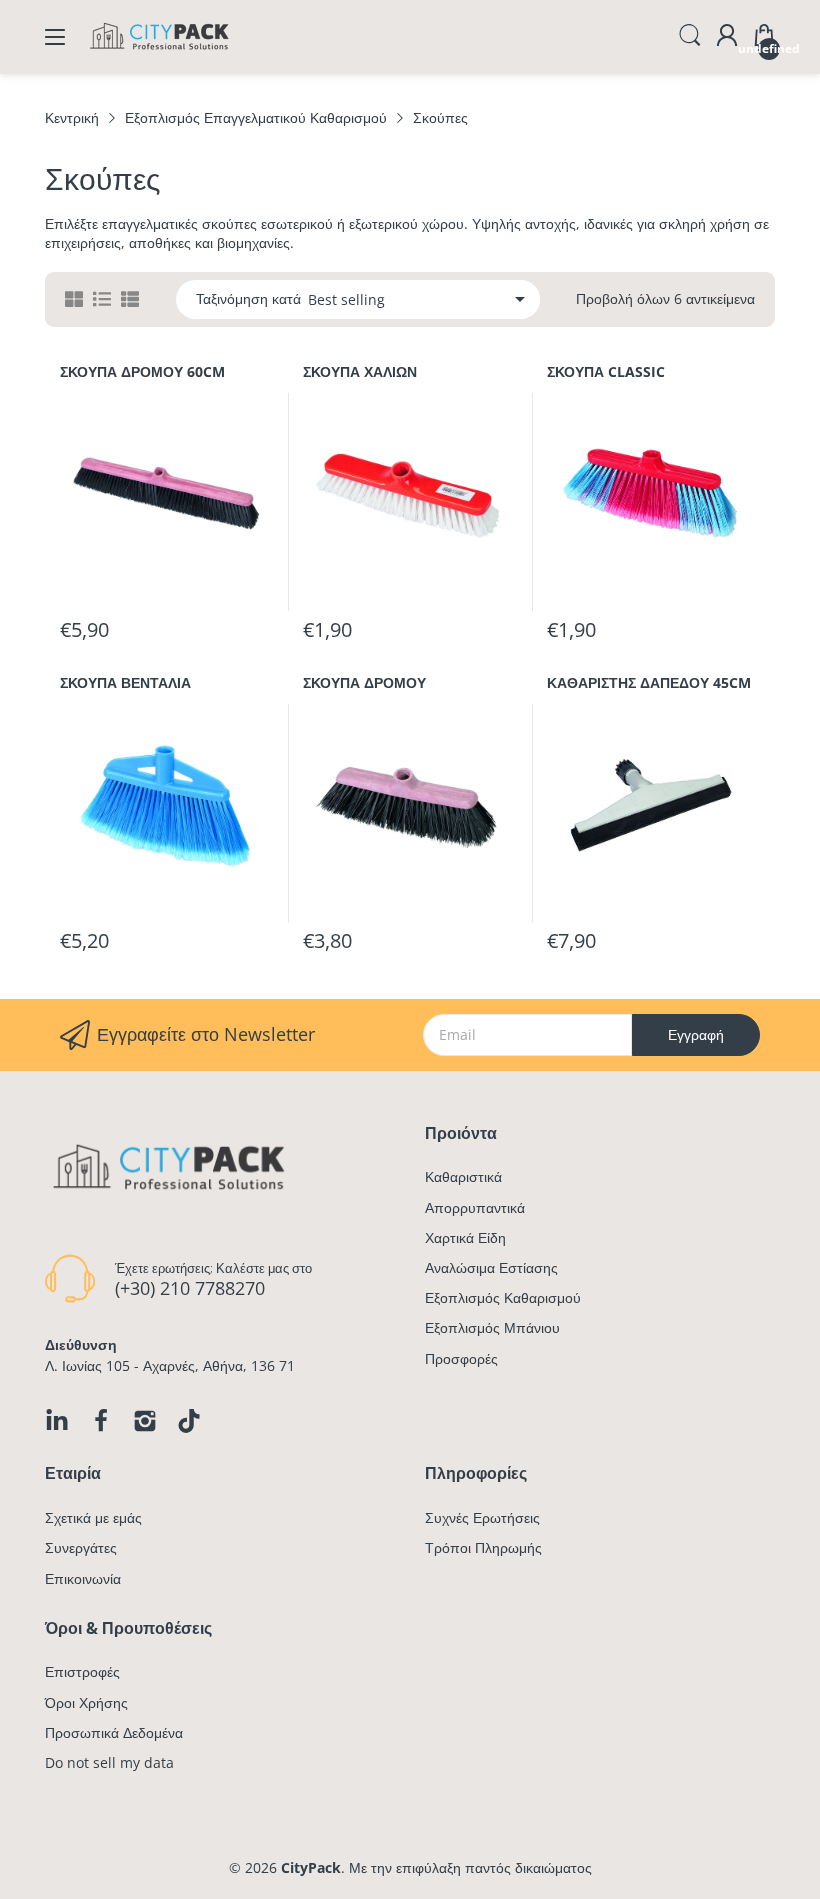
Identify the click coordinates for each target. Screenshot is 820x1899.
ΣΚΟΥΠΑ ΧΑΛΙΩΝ (360, 371)
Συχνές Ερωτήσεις (482, 1517)
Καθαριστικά (463, 1176)
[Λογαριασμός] (727, 37)
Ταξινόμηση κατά (248, 299)
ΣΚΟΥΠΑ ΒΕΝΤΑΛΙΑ (125, 682)
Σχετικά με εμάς (93, 1517)
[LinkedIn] (57, 1421)
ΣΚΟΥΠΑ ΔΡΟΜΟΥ (364, 682)
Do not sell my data (109, 1762)
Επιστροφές (82, 1671)
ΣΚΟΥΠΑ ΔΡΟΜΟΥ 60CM (142, 371)
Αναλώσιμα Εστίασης (491, 1267)
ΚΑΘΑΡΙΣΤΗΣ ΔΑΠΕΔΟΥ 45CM (649, 682)
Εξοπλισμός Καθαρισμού (503, 1297)
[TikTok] (189, 1421)
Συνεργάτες (81, 1547)
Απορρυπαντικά (475, 1207)
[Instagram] (145, 1421)
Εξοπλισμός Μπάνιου (492, 1327)
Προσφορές (461, 1358)
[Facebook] (101, 1421)
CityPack (311, 1867)
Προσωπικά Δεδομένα (114, 1732)
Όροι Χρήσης (86, 1702)
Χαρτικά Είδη (465, 1237)
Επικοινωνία (83, 1578)
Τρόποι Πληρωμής (483, 1547)
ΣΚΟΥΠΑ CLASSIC (606, 371)
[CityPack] (160, 54)
